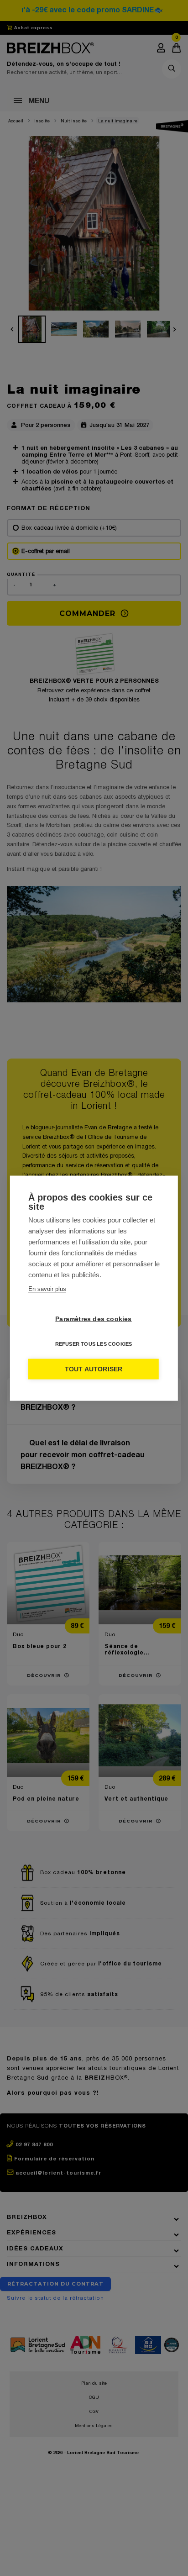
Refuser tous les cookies (94, 1343)
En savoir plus (47, 1288)
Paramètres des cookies (93, 1319)
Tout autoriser (94, 1369)
